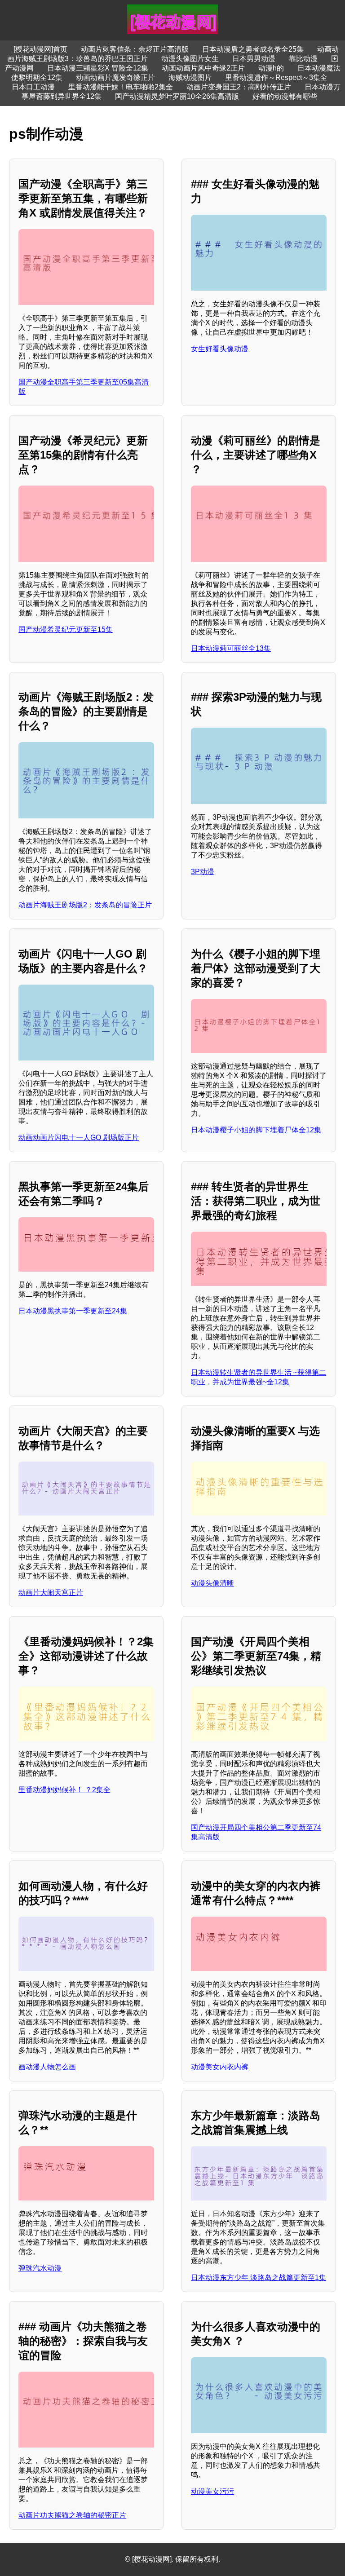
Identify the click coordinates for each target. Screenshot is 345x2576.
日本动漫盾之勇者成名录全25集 (253, 49)
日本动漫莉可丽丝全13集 (231, 648)
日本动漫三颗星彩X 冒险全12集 (98, 68)
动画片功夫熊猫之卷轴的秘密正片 (72, 2515)
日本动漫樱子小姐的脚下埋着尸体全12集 (256, 1130)
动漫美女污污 (212, 2491)
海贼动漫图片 (190, 77)
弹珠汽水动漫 (40, 2268)
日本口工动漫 (33, 87)
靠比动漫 (303, 59)
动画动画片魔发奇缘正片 (115, 77)
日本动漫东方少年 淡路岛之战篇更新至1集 (259, 2278)
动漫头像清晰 (212, 1583)
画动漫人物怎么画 (47, 2067)
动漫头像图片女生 (190, 59)
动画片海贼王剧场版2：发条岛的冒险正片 (85, 905)
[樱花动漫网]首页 (40, 49)
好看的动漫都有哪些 (285, 96)
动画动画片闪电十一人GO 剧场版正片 (79, 1138)
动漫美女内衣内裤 (220, 2067)
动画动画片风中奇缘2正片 (203, 68)
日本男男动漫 (254, 59)
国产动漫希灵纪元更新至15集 (66, 630)
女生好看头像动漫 (220, 349)
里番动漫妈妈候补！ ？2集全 (64, 1790)
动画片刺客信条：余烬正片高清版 (135, 49)
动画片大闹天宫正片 (51, 1593)
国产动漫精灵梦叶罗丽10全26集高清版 (177, 96)
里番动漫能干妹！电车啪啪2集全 (121, 87)
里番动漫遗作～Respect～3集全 (276, 77)
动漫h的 (271, 68)
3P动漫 (203, 872)
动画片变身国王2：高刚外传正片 (239, 87)
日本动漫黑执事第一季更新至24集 (73, 1311)
